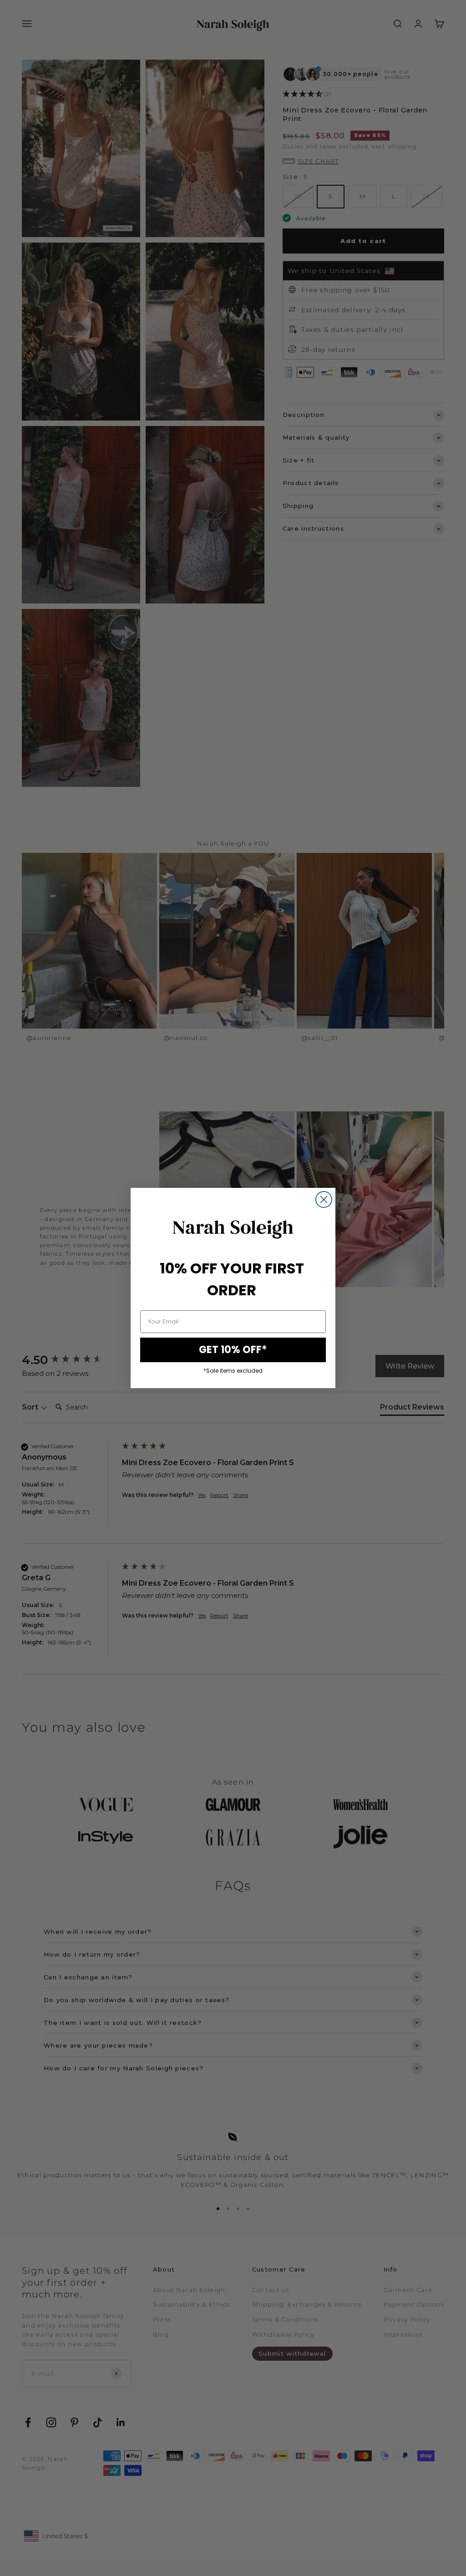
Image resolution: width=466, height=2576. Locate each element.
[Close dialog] (324, 1199)
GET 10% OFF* (233, 1350)
